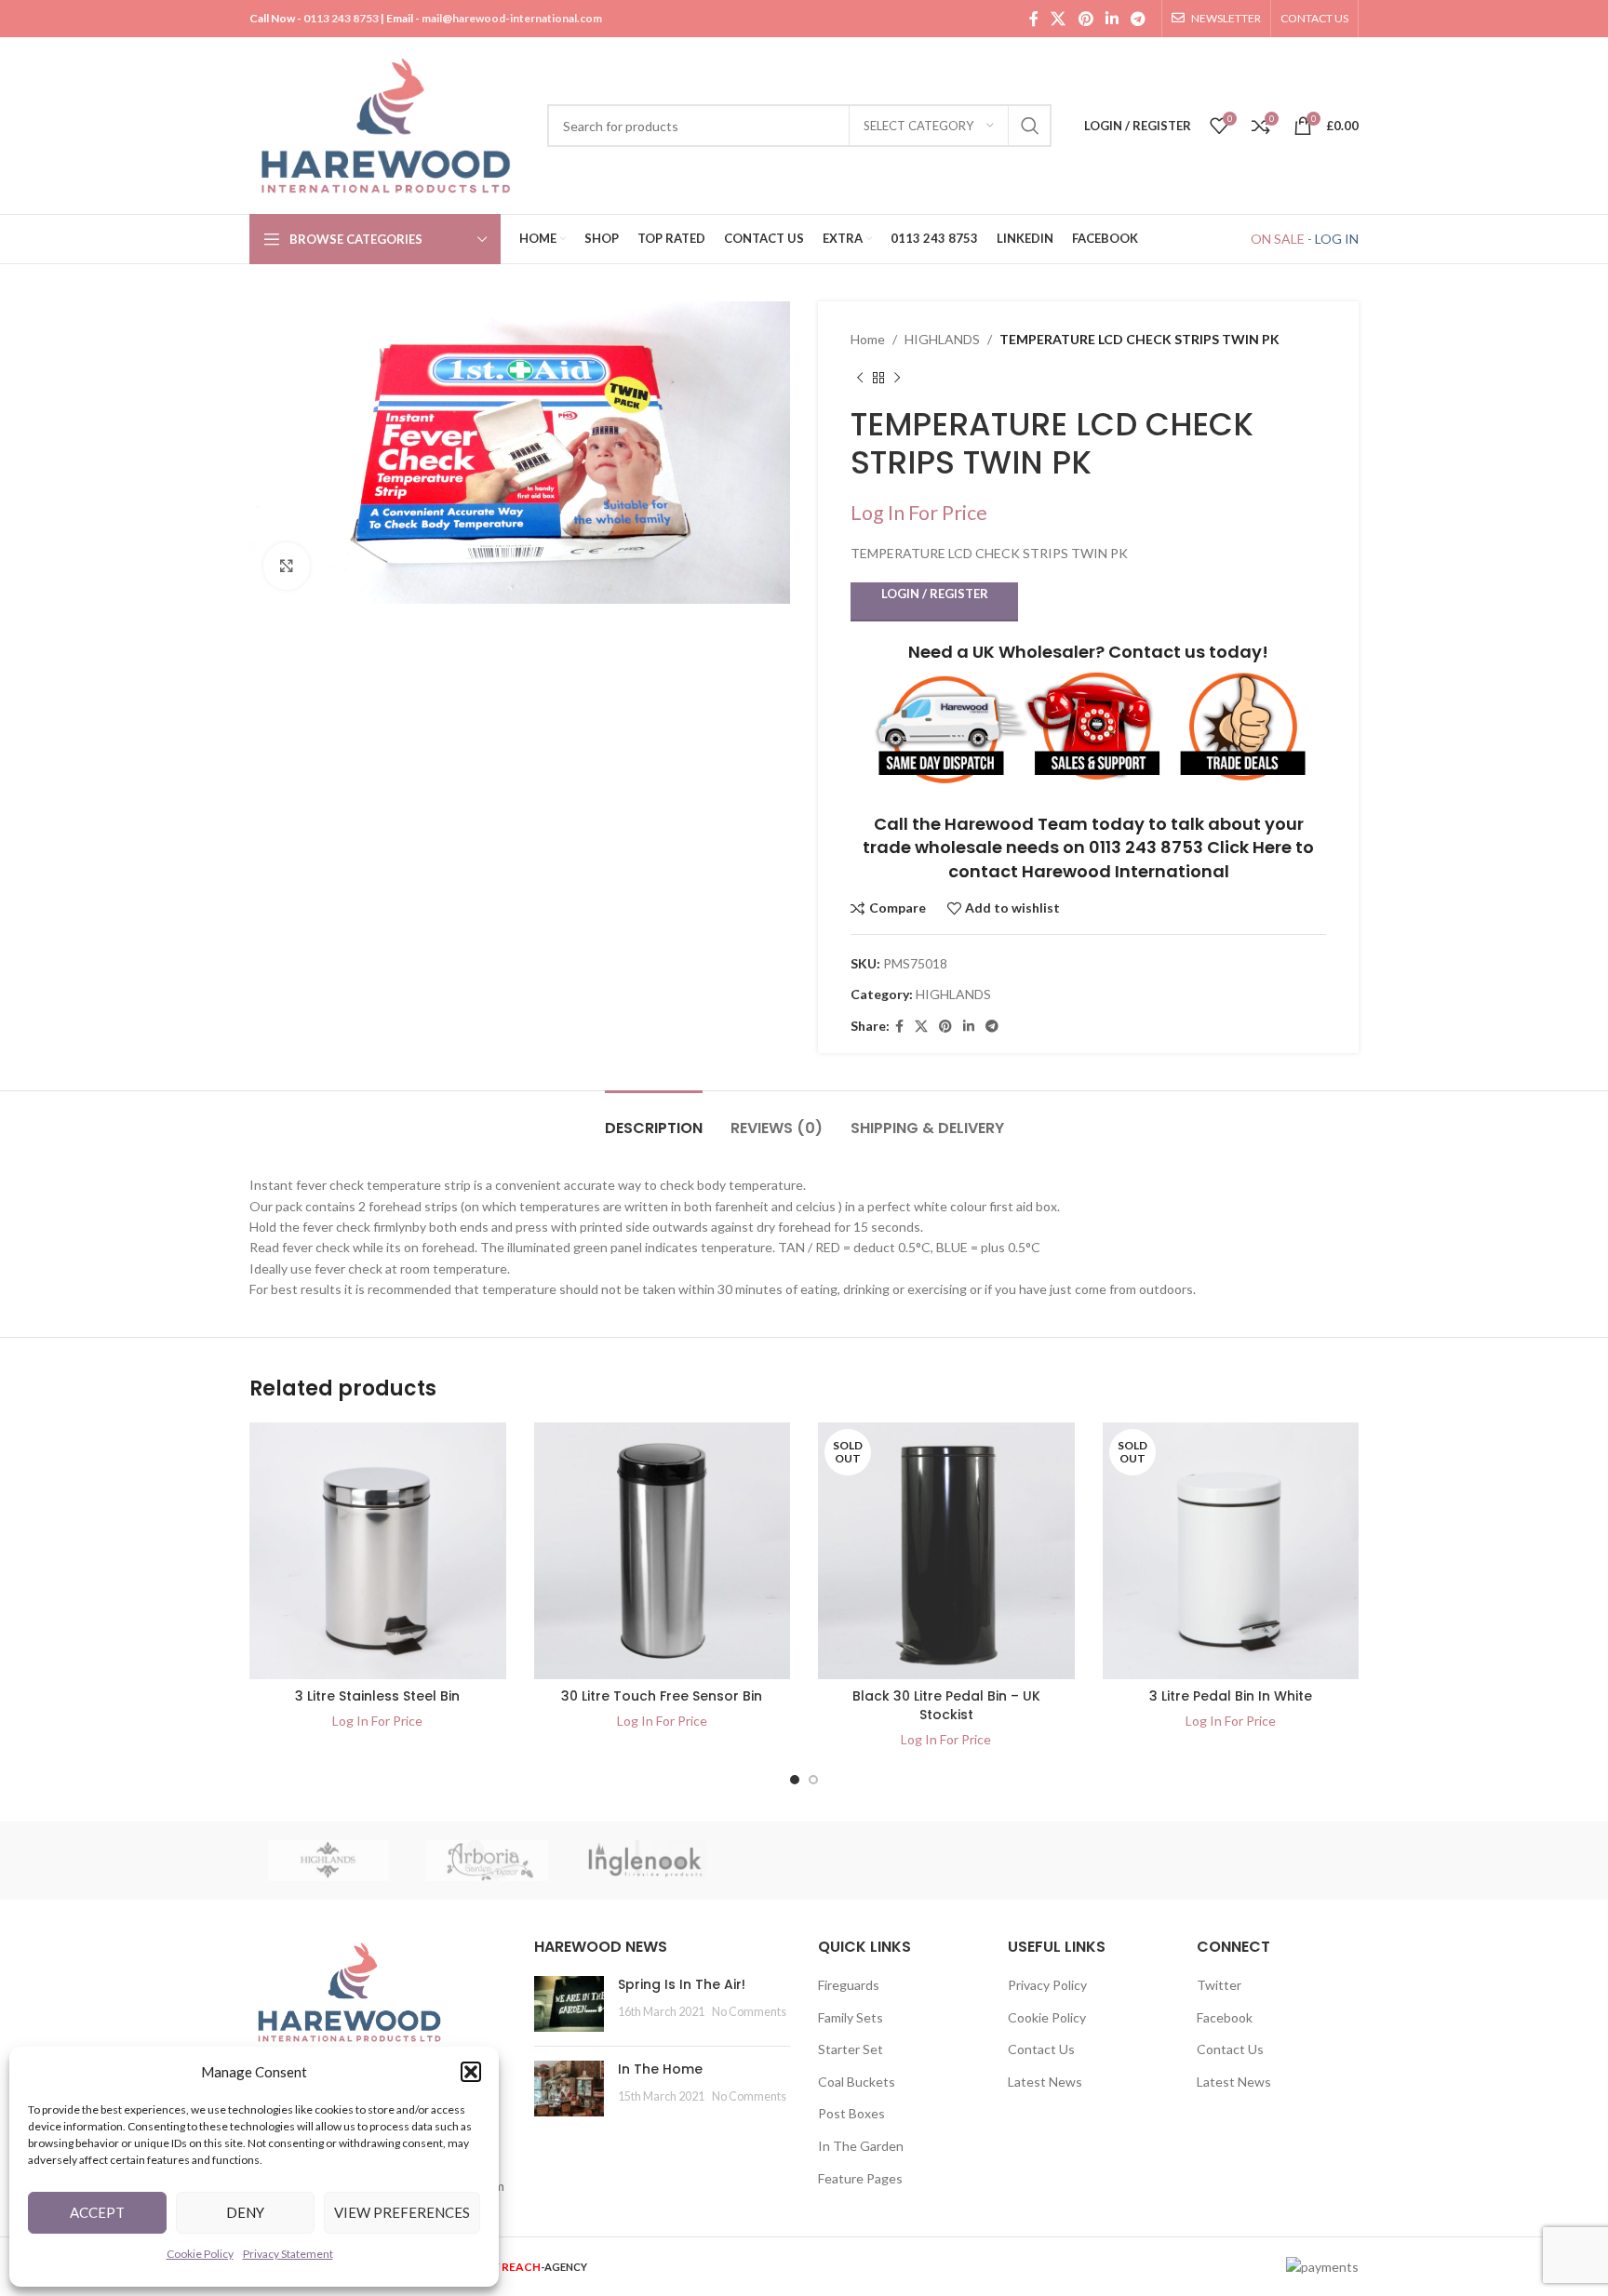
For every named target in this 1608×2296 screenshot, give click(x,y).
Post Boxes (851, 2113)
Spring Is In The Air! (682, 1984)
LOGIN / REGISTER (935, 594)
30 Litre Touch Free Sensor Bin (662, 1696)
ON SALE (1278, 239)
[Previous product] (860, 378)
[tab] (654, 1119)
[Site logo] (389, 124)
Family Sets (851, 2017)
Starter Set (851, 2049)
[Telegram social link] (1139, 19)
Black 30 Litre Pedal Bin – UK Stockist (946, 1705)
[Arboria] (487, 1860)
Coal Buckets (857, 2082)
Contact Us (1041, 2049)
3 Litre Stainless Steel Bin (377, 1696)
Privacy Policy (1047, 1985)
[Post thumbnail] (569, 2004)
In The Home (660, 2069)
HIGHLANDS (942, 339)
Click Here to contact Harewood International (1132, 859)
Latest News (1045, 2082)
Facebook (1225, 2017)
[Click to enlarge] (287, 566)
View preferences (402, 2212)
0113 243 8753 (341, 18)
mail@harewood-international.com (512, 18)
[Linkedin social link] (1112, 19)
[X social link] (1059, 19)
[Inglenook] (646, 1860)
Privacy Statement (288, 2254)
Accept (97, 2212)
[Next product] (897, 378)
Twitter (1219, 1985)
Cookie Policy (200, 2254)
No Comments (749, 2012)
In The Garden (861, 2146)
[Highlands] (328, 1860)
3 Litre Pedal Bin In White (1231, 1696)
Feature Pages (860, 2178)
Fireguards (849, 1985)
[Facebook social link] (1033, 19)
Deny (245, 2212)
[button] (471, 2072)
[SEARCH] (1030, 126)
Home (868, 339)
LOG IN (1337, 239)
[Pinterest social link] (1085, 19)
